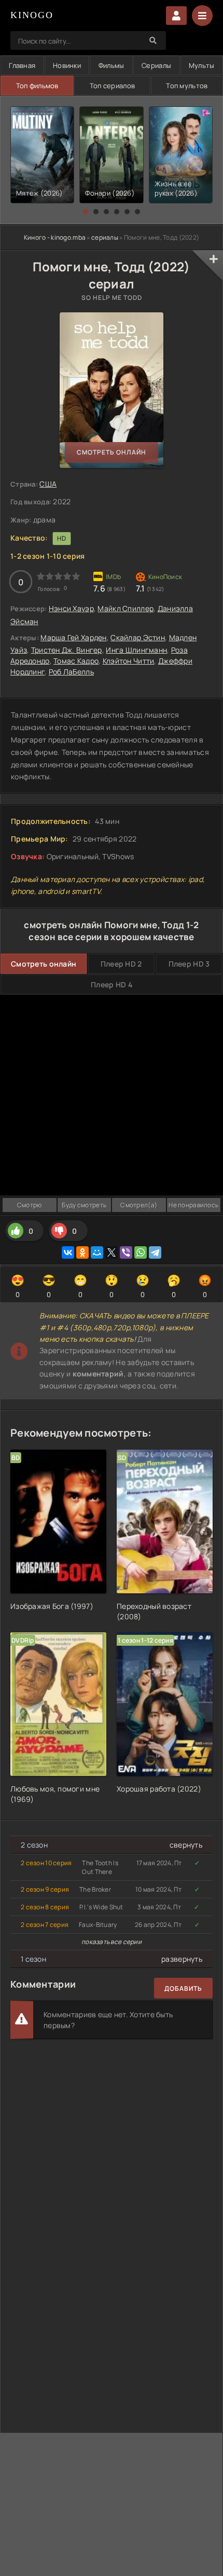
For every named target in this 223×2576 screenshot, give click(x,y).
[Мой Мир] (97, 1252)
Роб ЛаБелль (71, 672)
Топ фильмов (37, 86)
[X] (112, 1252)
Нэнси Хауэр (71, 608)
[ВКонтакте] (68, 1252)
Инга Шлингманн (136, 650)
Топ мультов (187, 86)
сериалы (105, 237)
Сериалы (156, 65)
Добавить (183, 1988)
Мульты (202, 65)
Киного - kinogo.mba (55, 237)
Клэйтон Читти (129, 661)
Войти (176, 16)
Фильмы (112, 65)
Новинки (67, 65)
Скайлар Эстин (138, 637)
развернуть (182, 1959)
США (48, 484)
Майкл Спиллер (126, 608)
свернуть (186, 1845)
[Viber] (126, 1252)
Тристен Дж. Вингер (67, 650)
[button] (86, 212)
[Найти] (153, 40)
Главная (22, 65)
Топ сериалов (112, 86)
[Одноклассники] (82, 1252)
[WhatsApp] (141, 1252)
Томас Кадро (76, 661)
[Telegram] (155, 1252)
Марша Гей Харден (73, 637)
